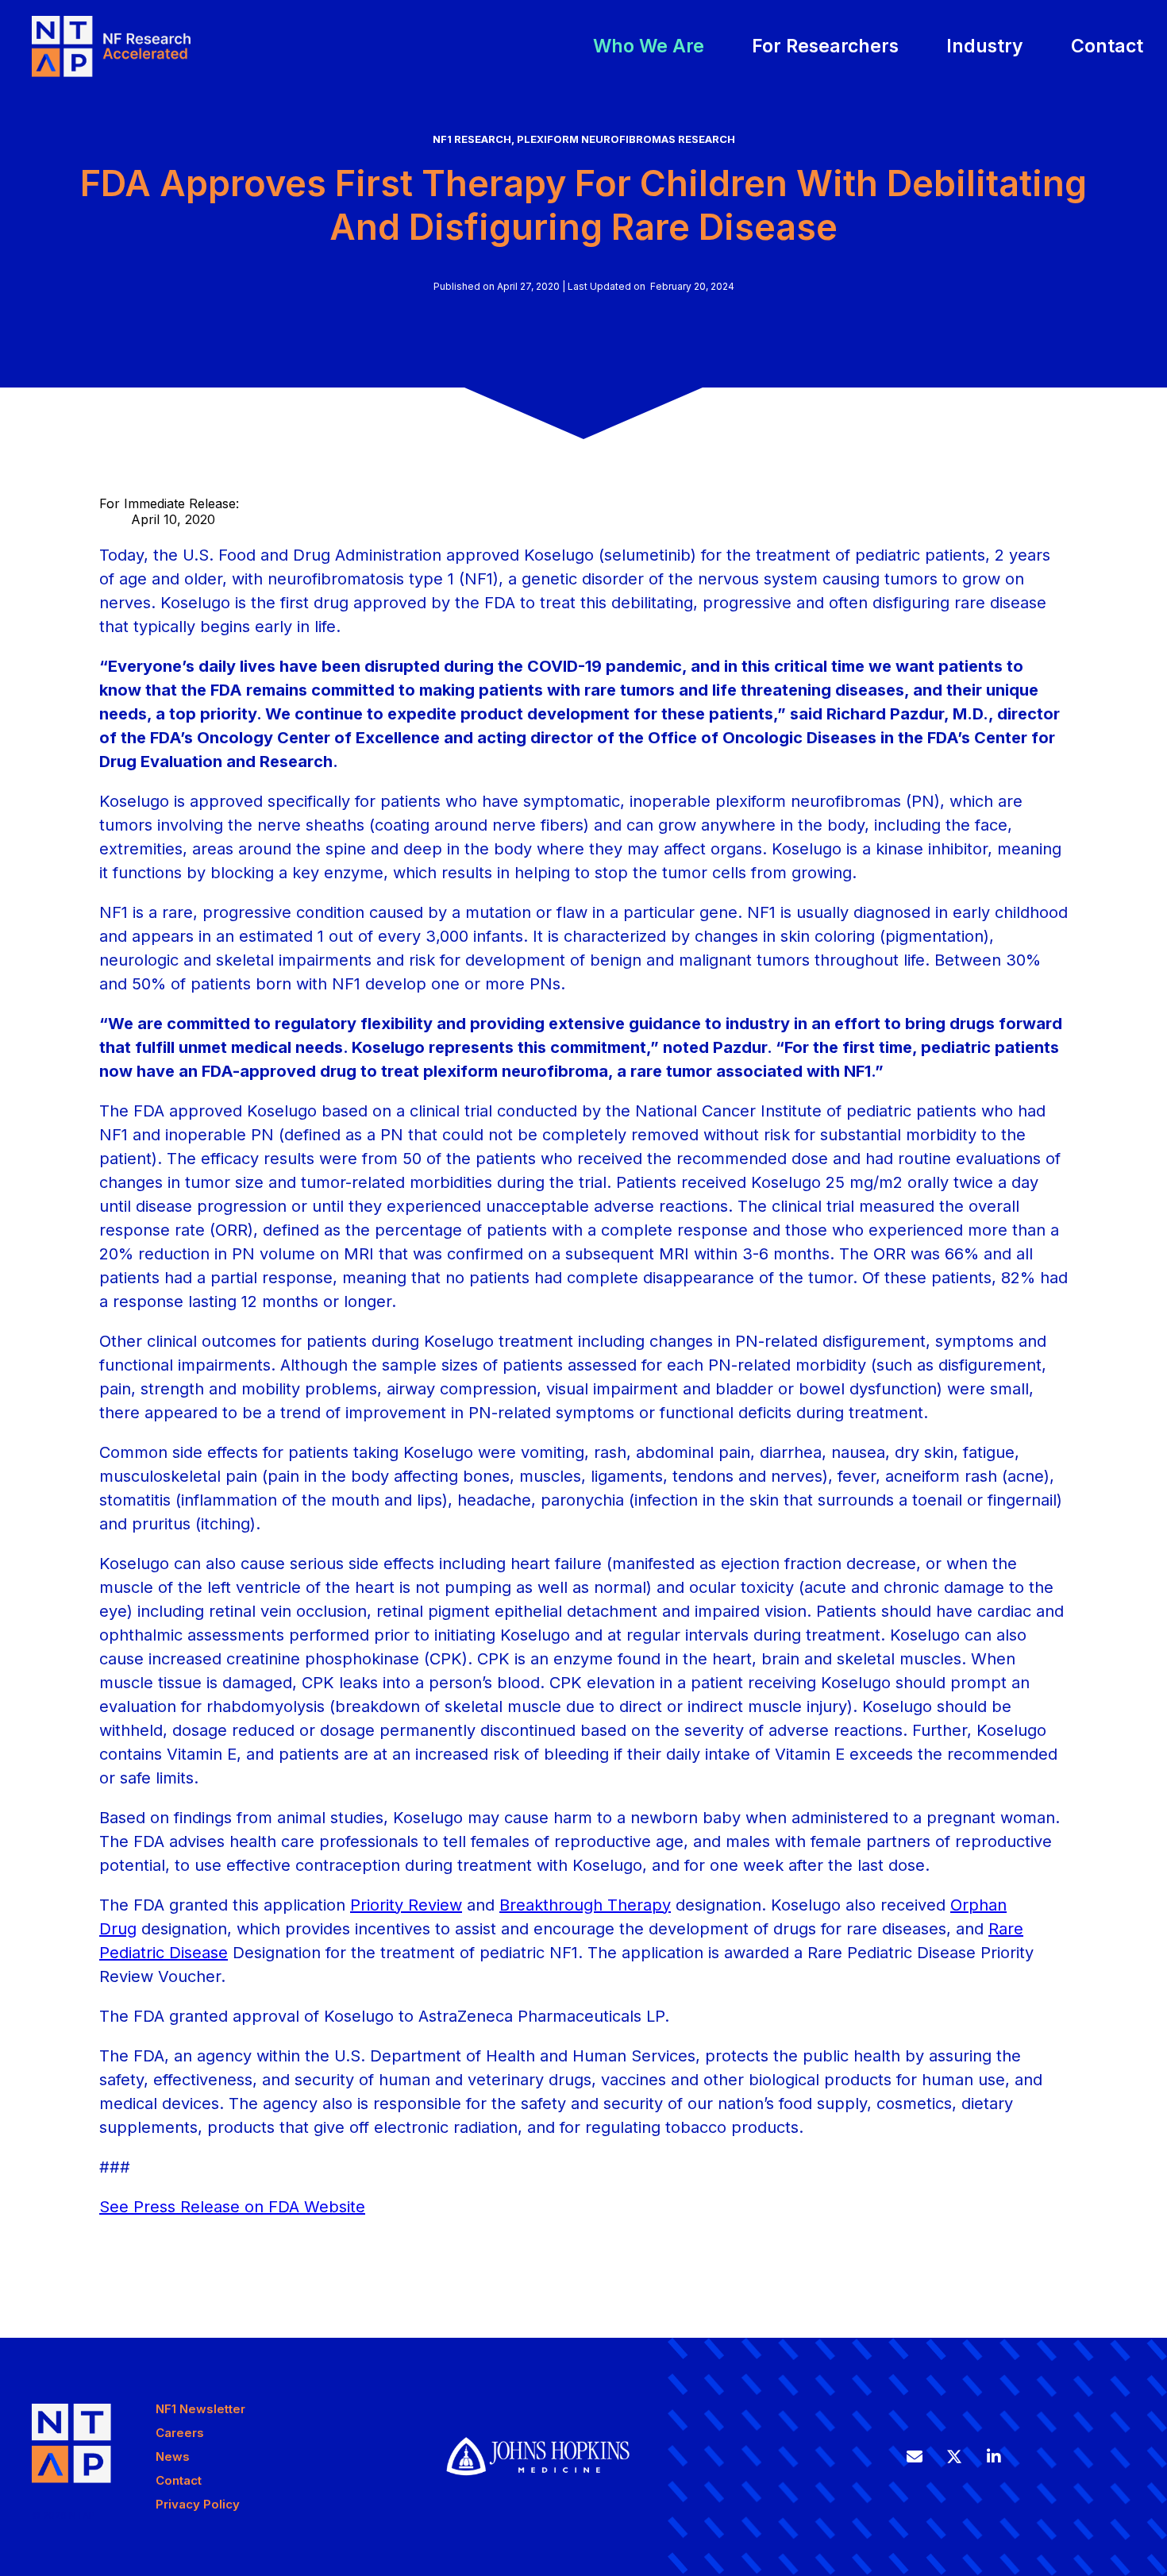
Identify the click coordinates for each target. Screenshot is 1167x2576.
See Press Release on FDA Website (232, 2207)
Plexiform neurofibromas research (626, 139)
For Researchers (825, 46)
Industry (985, 46)
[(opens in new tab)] (538, 2486)
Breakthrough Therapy (585, 1905)
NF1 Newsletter (200, 2409)
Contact (1107, 46)
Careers (180, 2433)
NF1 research (472, 139)
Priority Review (406, 1905)
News (173, 2456)
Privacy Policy (198, 2504)
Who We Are (649, 46)
